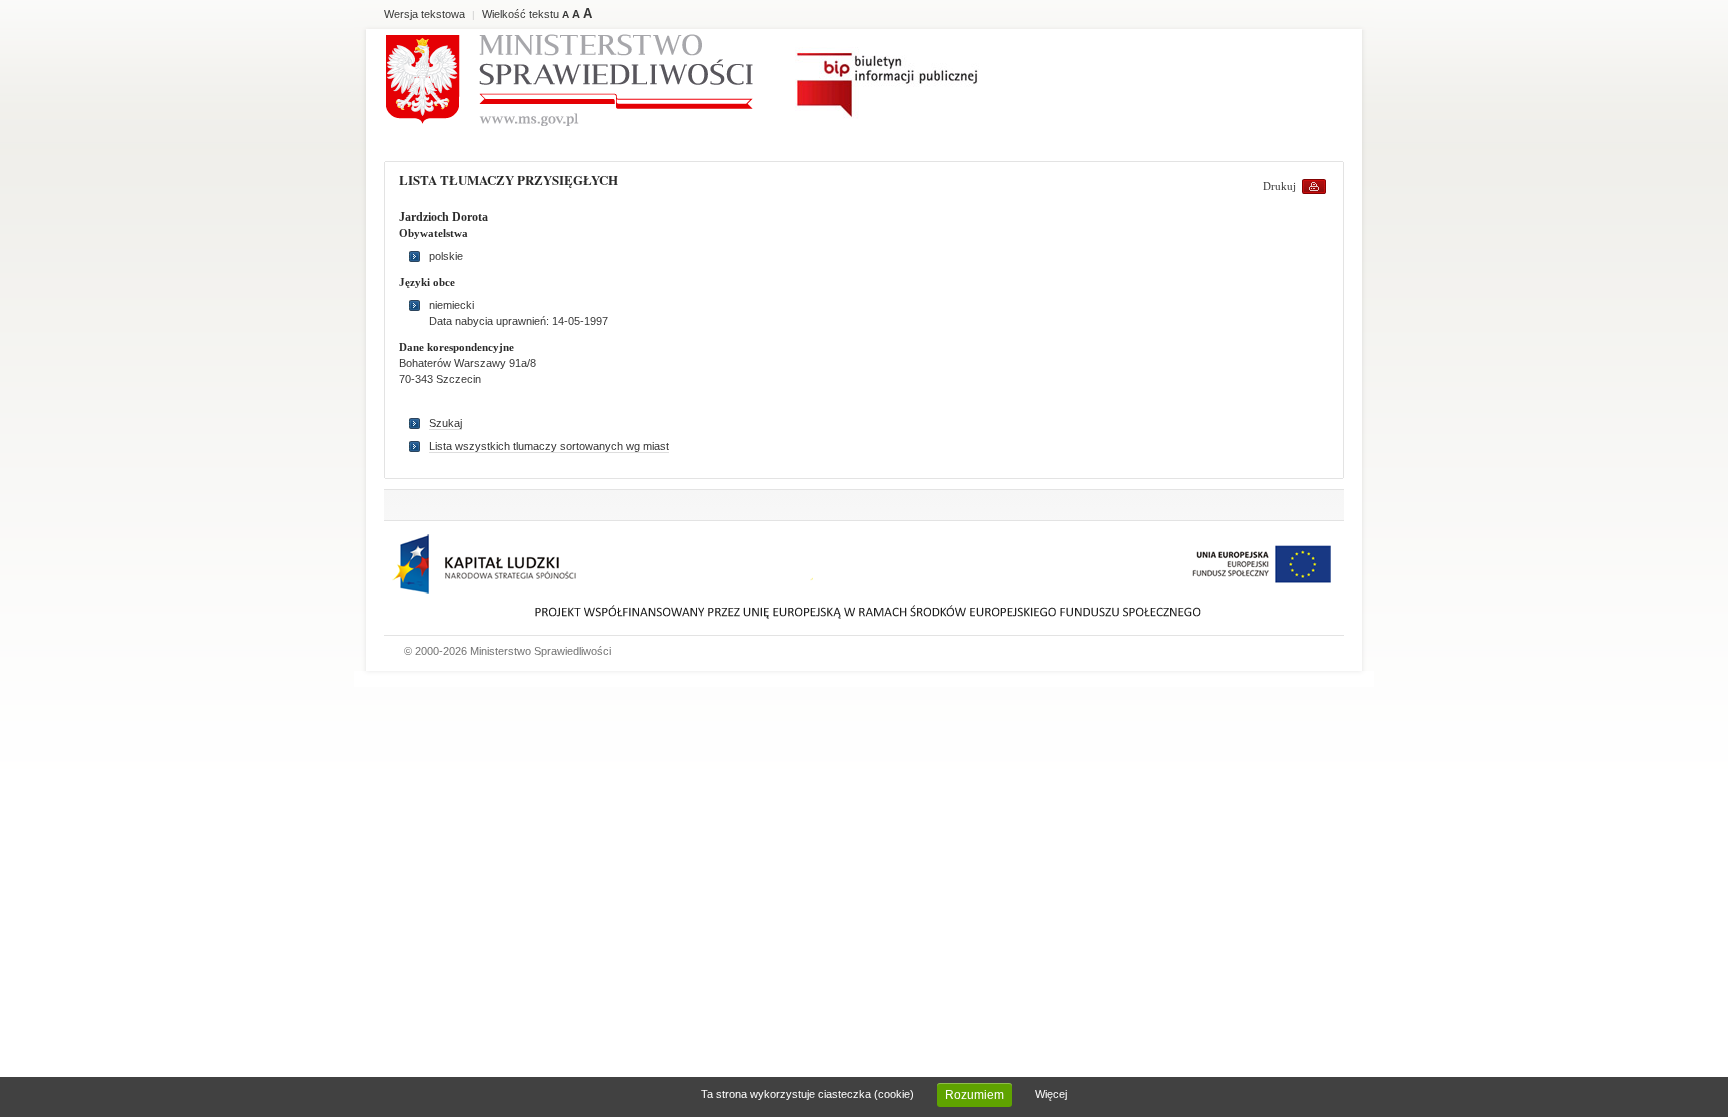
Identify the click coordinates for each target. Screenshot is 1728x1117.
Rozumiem (974, 1095)
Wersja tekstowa (424, 14)
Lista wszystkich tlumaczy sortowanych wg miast (549, 446)
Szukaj (445, 423)
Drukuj (1279, 186)
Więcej (1051, 1094)
